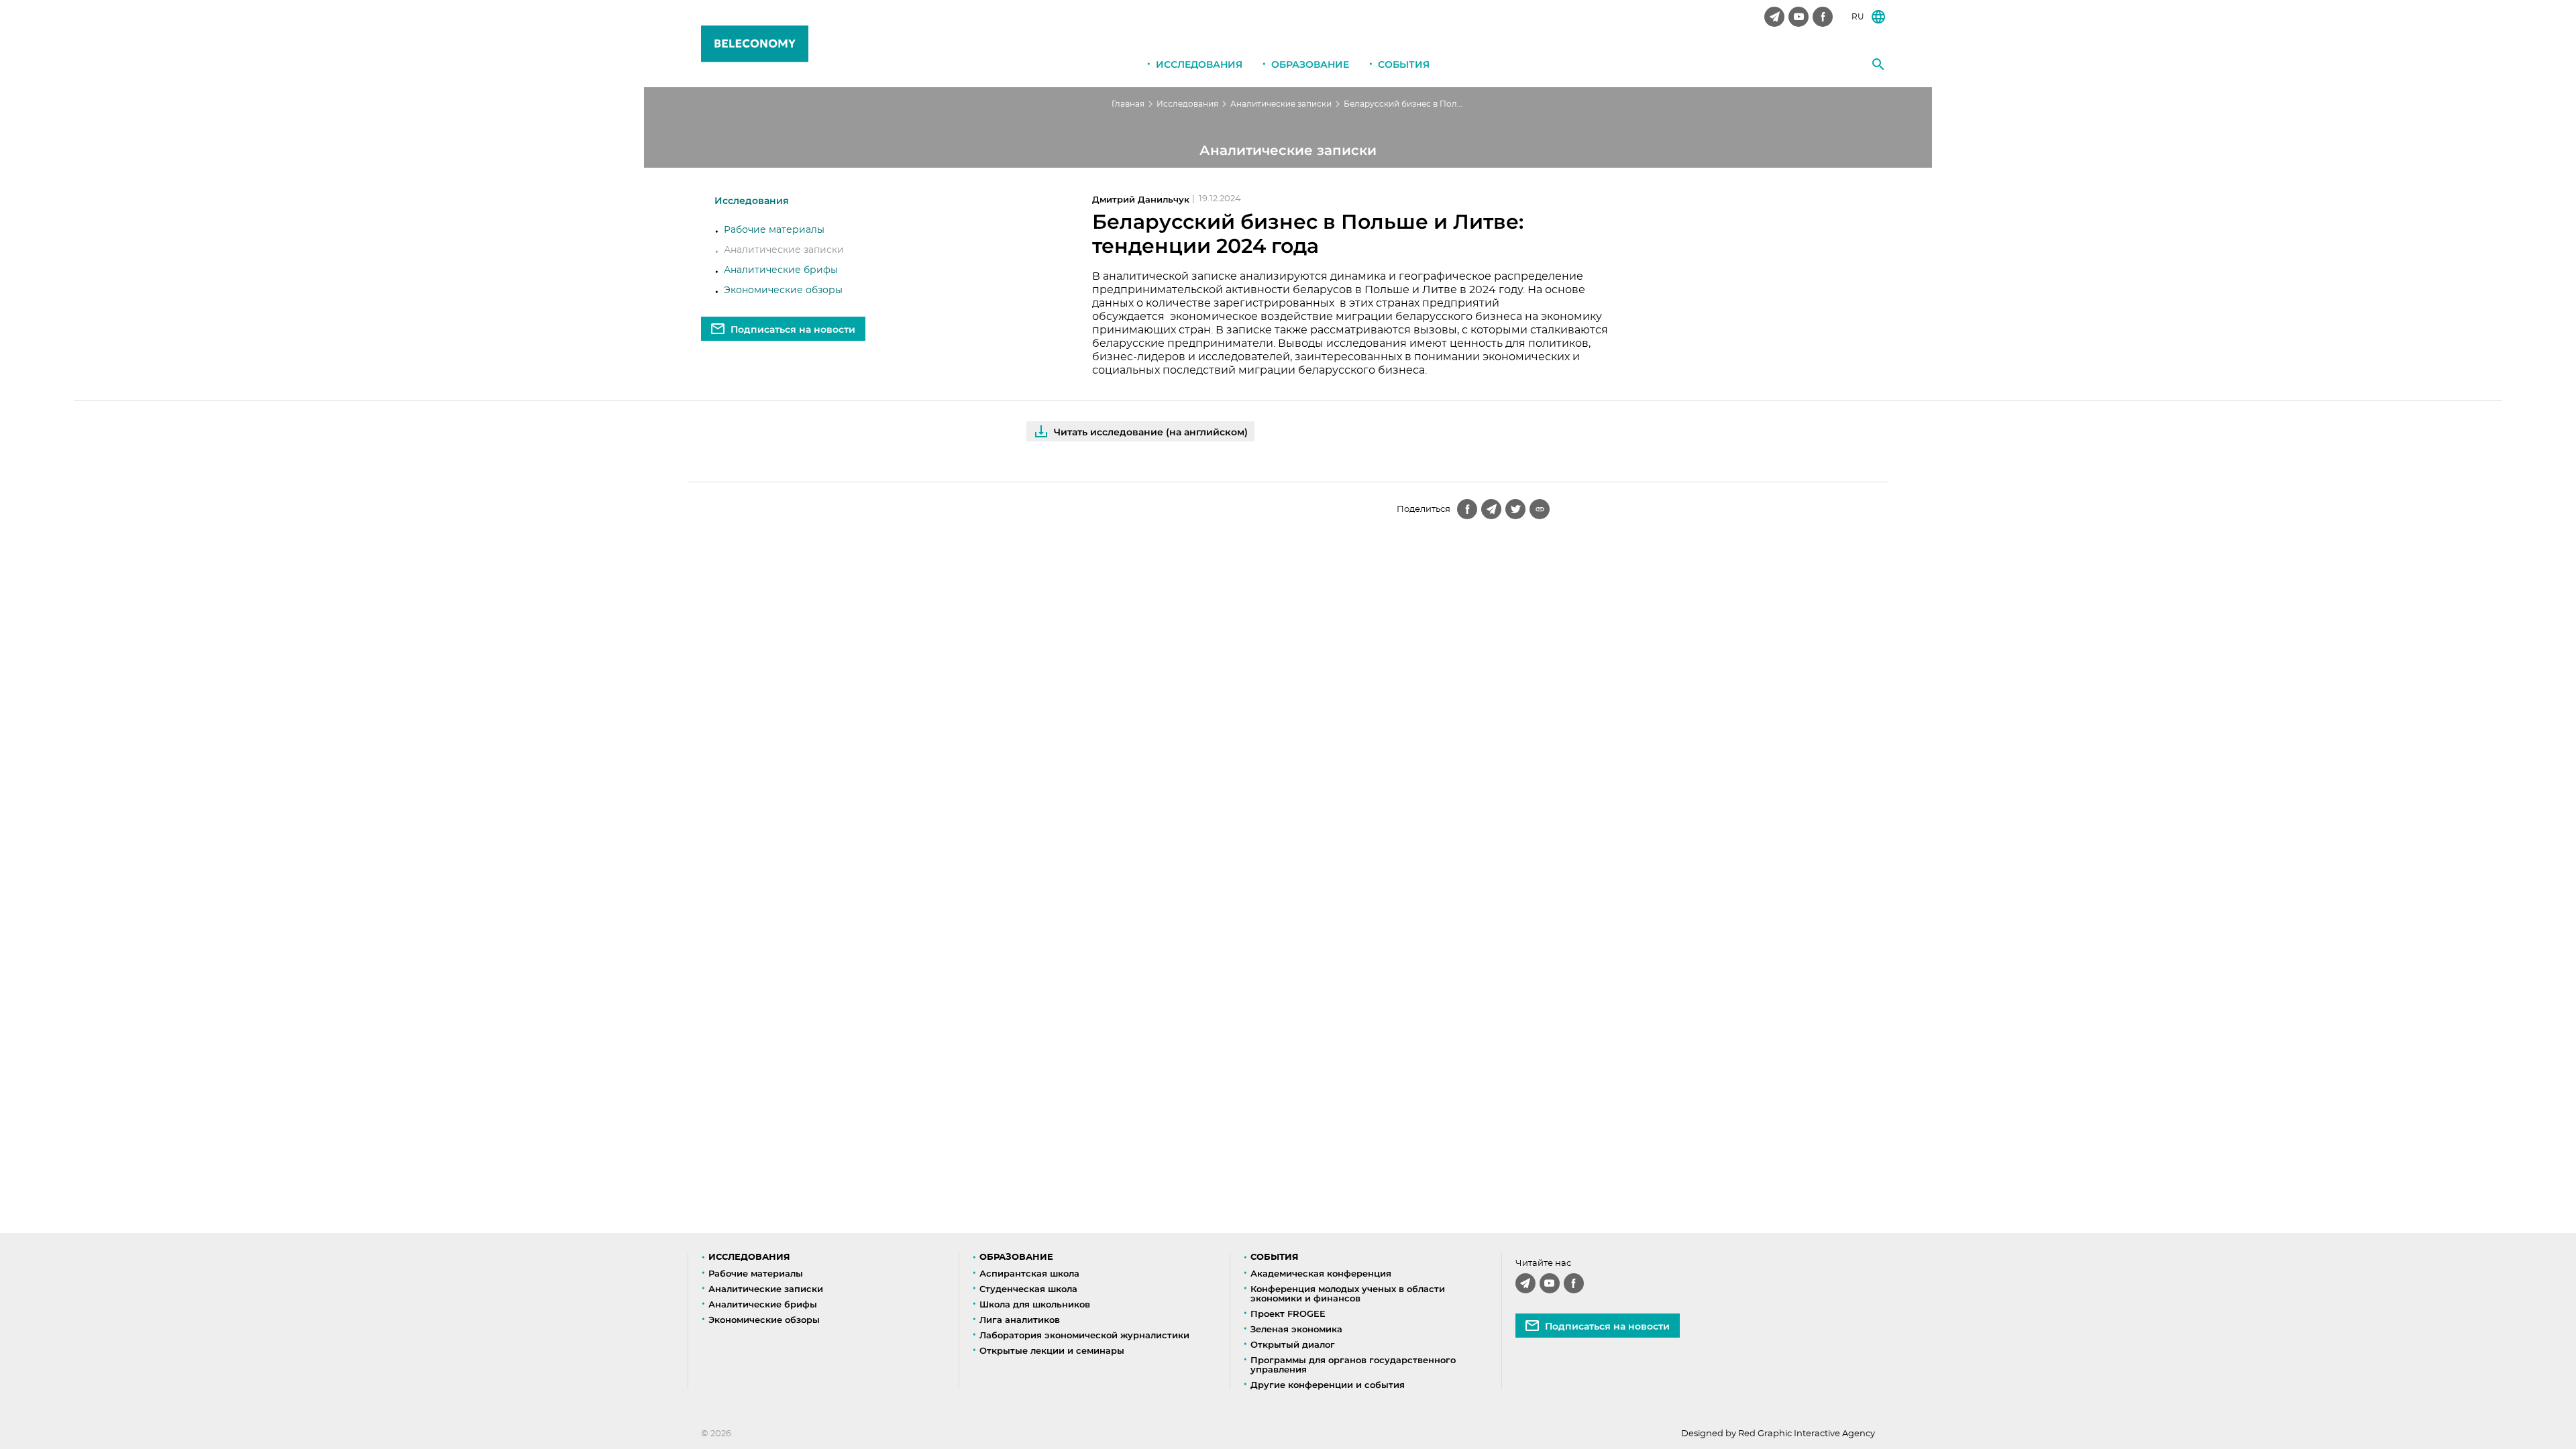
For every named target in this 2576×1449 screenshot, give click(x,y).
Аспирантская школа (1029, 1273)
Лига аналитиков (1020, 1320)
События (1404, 64)
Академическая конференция (1321, 1273)
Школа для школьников (1035, 1304)
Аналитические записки (1281, 104)
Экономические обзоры (783, 290)
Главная (1128, 104)
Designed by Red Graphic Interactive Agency (1778, 1434)
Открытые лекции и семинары (1052, 1350)
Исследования (1199, 64)
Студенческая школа (1028, 1289)
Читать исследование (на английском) (1151, 432)
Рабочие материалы (774, 230)
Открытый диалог (1293, 1344)
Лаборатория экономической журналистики (1084, 1335)
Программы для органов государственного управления (1353, 1364)
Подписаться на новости (793, 329)
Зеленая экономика (1296, 1329)
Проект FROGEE (1288, 1313)
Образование (1310, 64)
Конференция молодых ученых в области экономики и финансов (1348, 1293)
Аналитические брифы (781, 270)
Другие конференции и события (1328, 1385)
